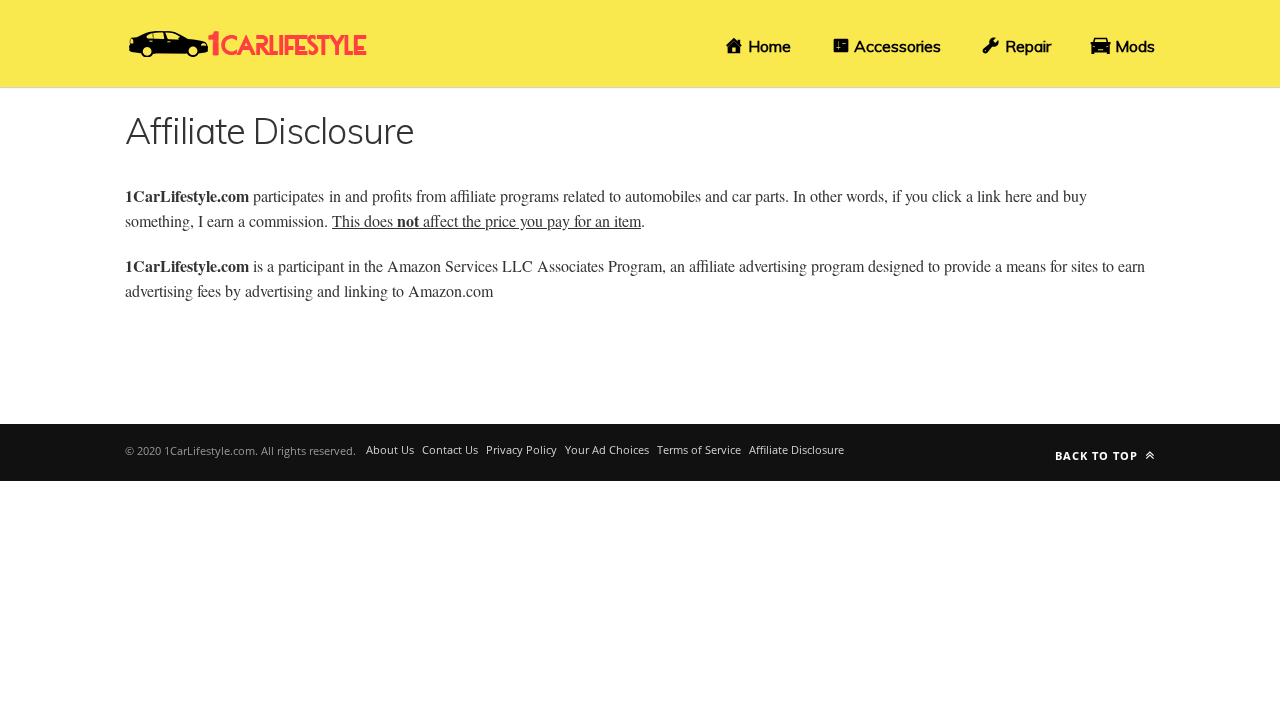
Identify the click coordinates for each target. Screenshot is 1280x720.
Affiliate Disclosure (796, 449)
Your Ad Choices (607, 449)
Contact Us (450, 449)
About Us (390, 449)
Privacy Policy (521, 449)
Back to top (1098, 455)
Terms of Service (699, 449)
